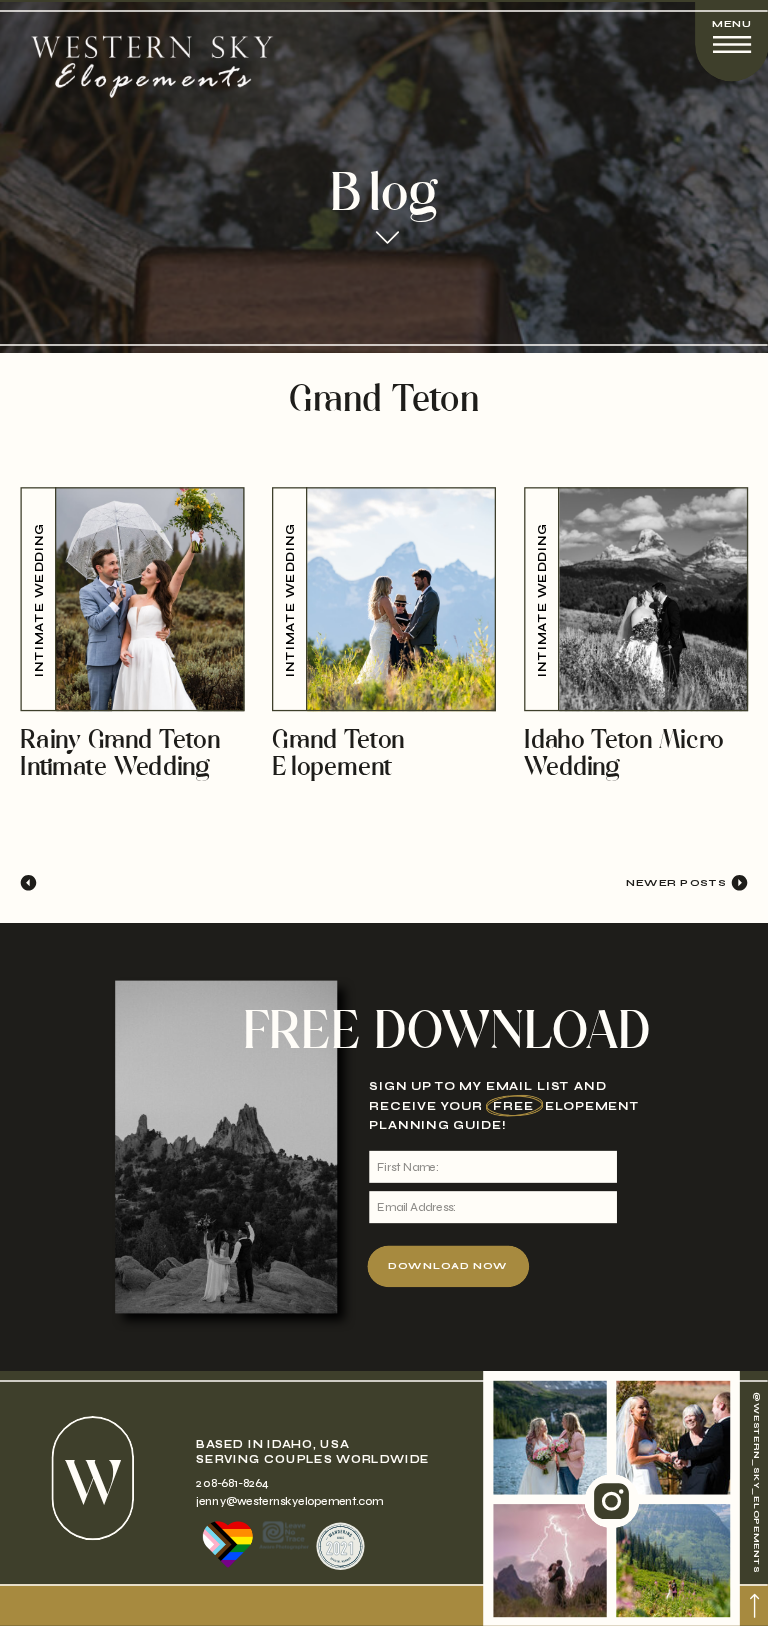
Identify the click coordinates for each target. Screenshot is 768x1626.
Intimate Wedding (39, 599)
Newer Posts (676, 882)
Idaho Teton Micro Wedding (624, 755)
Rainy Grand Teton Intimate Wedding (120, 755)
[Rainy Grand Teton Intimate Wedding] (132, 599)
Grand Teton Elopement (338, 755)
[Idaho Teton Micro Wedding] (636, 599)
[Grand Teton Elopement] (384, 599)
